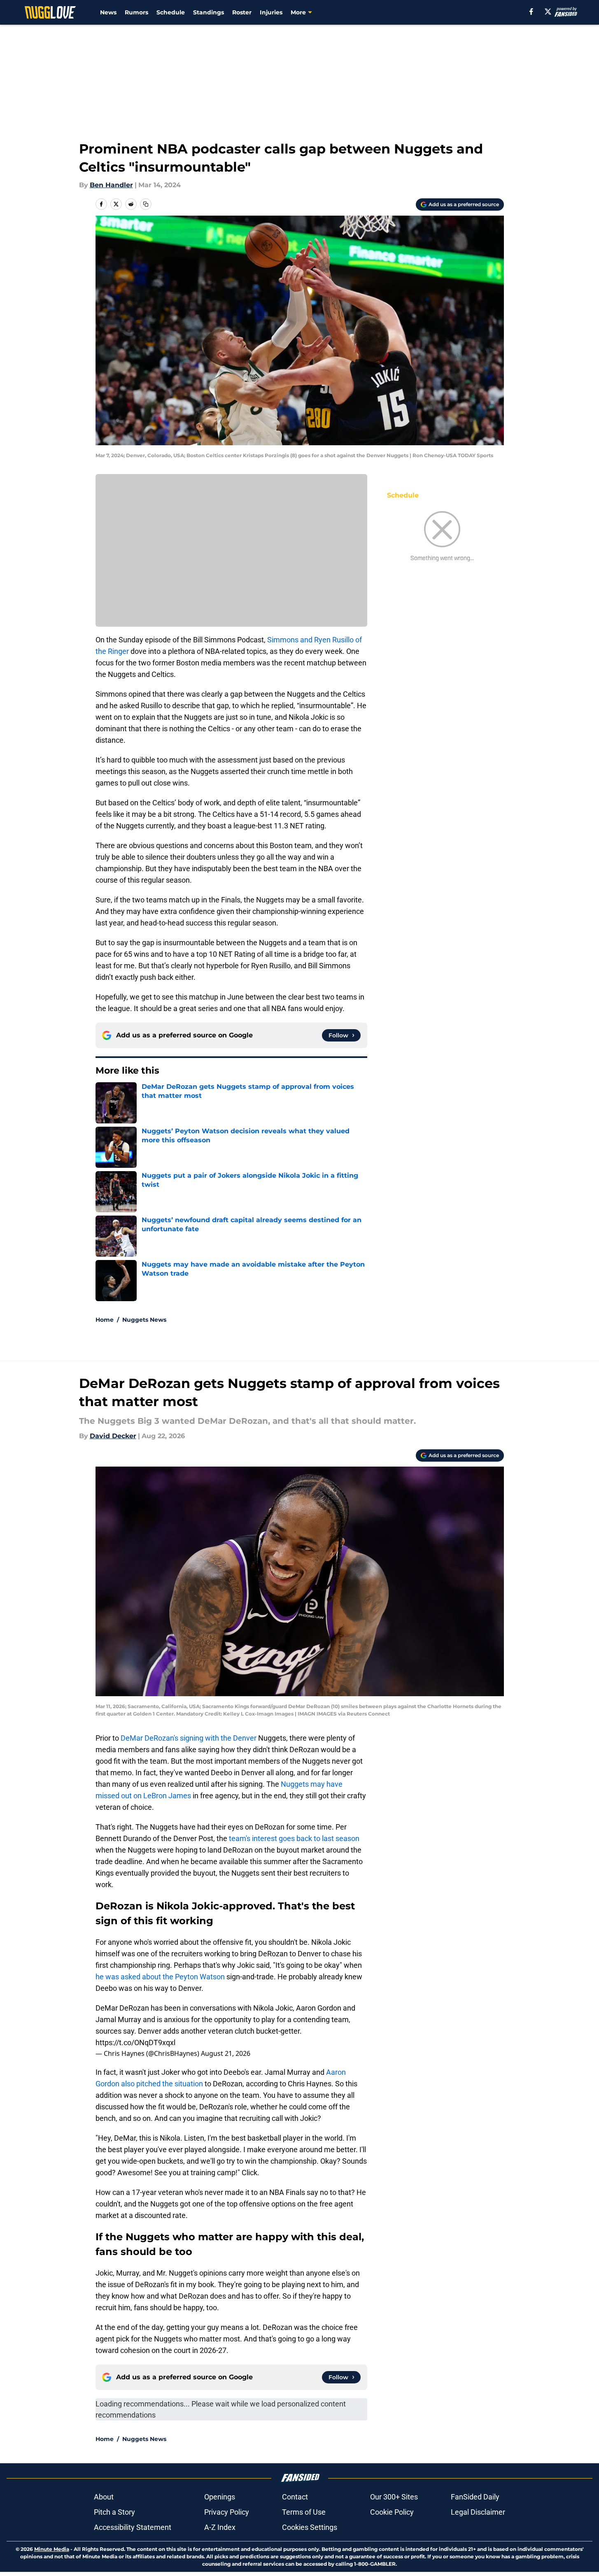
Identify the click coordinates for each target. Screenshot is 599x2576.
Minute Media (52, 2549)
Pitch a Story (114, 2512)
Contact (295, 2497)
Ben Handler (111, 185)
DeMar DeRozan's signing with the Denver (189, 1738)
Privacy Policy (227, 2512)
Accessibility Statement (133, 2527)
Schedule (171, 12)
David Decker (113, 1436)
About (104, 2497)
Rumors (136, 12)
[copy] (146, 204)
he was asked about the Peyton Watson (161, 1977)
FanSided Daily (475, 2497)
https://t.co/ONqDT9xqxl (135, 2042)
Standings (209, 12)
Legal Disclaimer (478, 2512)
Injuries (271, 12)
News (108, 12)
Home (105, 1320)
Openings (220, 2497)
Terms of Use (304, 2512)
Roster (242, 12)
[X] (548, 12)
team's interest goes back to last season (294, 1838)
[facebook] (531, 12)
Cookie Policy (392, 2512)
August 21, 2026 (226, 2053)
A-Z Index (220, 2527)
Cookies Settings (310, 2527)
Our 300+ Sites (394, 2497)
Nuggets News (144, 1320)
